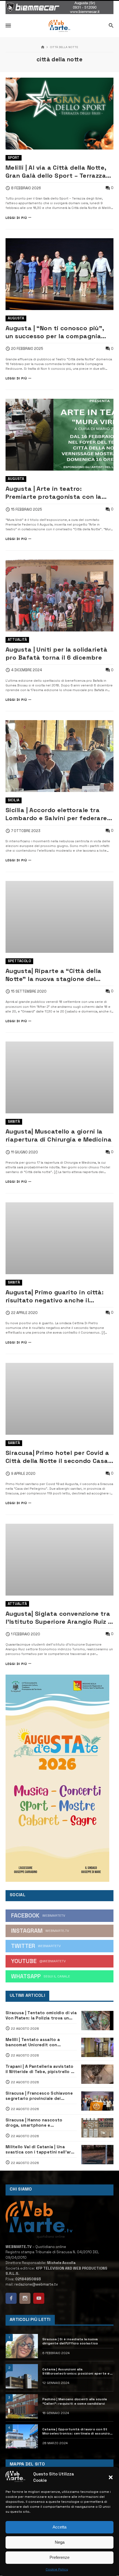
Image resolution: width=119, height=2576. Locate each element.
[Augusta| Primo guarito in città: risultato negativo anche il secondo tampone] (59, 1238)
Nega (60, 2542)
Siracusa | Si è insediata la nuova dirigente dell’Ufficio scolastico (70, 2341)
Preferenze (59, 2557)
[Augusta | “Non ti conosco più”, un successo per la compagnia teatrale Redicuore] (59, 274)
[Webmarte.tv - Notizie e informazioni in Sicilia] (59, 26)
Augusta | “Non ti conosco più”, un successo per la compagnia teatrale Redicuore (55, 332)
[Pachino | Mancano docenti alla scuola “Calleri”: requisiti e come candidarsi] (22, 2406)
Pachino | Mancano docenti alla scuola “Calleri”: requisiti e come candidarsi (75, 2401)
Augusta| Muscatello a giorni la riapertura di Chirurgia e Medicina (59, 1135)
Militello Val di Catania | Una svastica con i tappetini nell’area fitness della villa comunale (41, 2149)
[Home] (43, 47)
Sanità (14, 1122)
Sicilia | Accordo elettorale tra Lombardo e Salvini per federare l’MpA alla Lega (56, 814)
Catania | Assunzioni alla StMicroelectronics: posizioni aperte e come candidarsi (76, 2371)
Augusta (16, 318)
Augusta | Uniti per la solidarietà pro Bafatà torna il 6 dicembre (56, 654)
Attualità (17, 640)
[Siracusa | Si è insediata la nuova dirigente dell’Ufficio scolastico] (22, 2346)
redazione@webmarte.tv (36, 2284)
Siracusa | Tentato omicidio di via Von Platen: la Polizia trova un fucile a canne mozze (41, 2015)
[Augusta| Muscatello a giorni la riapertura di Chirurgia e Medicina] (59, 1077)
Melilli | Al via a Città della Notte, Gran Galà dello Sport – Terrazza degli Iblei (56, 172)
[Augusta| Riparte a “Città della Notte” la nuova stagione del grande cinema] (59, 917)
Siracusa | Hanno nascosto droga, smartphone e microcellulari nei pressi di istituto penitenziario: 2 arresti (39, 2123)
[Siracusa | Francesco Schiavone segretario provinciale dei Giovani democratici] (97, 2101)
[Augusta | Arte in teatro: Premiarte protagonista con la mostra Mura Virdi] (59, 435)
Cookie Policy (57, 2569)
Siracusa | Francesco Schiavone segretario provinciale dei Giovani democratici (39, 2096)
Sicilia (14, 800)
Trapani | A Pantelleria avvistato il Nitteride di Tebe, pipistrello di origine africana (40, 2069)
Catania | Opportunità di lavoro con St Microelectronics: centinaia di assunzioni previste (78, 2431)
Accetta (59, 2527)
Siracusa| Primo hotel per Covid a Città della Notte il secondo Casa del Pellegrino (57, 1457)
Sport (14, 158)
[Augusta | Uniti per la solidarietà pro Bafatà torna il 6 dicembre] (59, 596)
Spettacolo (19, 961)
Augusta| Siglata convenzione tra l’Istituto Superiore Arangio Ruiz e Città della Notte (59, 1618)
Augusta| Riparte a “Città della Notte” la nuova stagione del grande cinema (54, 975)
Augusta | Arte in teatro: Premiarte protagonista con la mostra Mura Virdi (54, 493)
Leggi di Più (16, 218)
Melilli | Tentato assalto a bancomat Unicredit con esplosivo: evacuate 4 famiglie (38, 2042)
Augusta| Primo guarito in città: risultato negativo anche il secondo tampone (55, 1296)
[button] (111, 2477)
